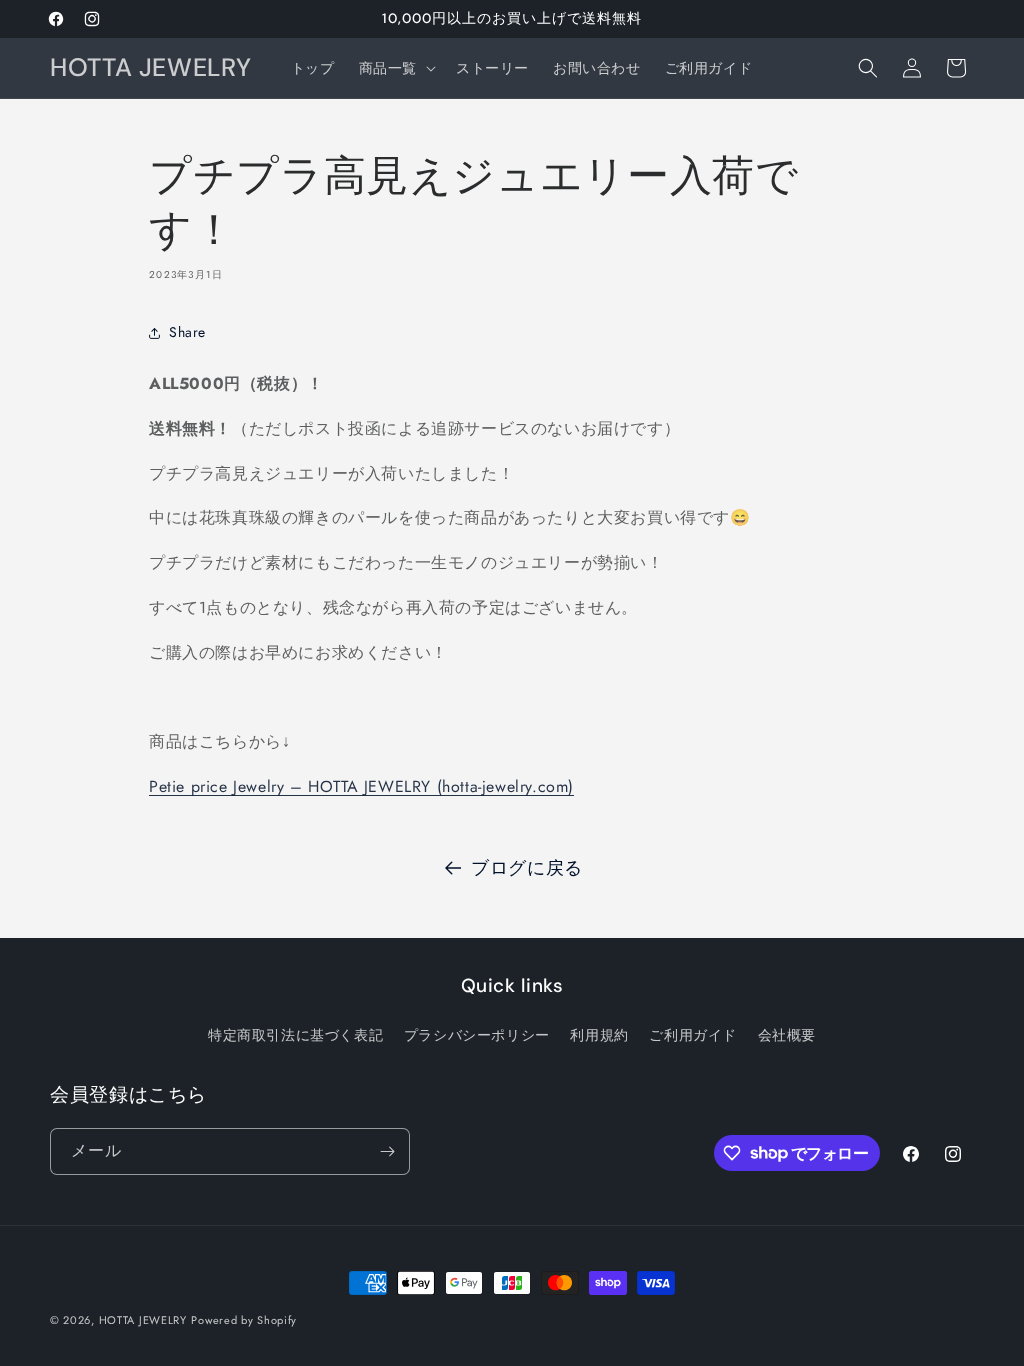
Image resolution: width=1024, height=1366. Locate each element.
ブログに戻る (527, 868)
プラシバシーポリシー (477, 1035)
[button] (395, 68)
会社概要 (787, 1035)
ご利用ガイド (693, 1035)
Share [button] (187, 332)
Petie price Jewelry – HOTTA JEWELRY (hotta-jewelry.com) (361, 786)
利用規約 (599, 1035)
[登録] (387, 1151)
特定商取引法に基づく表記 (295, 1035)
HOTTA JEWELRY (143, 1320)
